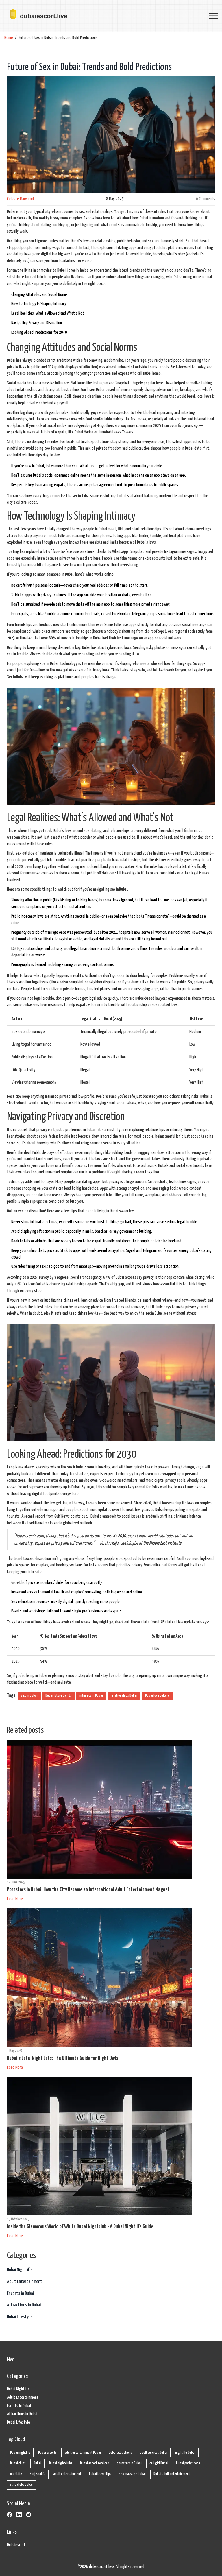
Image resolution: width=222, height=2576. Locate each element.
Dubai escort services (95, 2463)
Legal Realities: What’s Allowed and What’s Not (48, 313)
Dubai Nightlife (19, 2270)
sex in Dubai (29, 1696)
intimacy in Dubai (91, 1696)
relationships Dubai (124, 1696)
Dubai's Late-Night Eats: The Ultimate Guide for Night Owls (63, 2058)
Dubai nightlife (20, 2453)
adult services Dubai (154, 2453)
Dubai (37, 2463)
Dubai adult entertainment (172, 2474)
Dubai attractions (120, 2453)
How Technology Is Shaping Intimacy (39, 304)
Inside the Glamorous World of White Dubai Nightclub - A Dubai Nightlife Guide (80, 2227)
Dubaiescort (16, 2545)
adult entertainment (67, 2474)
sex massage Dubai (132, 2474)
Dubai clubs (18, 2463)
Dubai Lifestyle (19, 2317)
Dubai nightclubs (61, 2463)
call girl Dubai (159, 2463)
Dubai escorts (47, 2453)
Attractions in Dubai (24, 2305)
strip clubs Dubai (21, 2485)
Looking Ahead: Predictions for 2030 (39, 332)
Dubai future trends (59, 1696)
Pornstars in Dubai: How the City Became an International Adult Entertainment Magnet (88, 1890)
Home (9, 38)
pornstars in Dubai (129, 2463)
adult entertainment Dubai (83, 2453)
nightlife (16, 2474)
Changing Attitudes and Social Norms (39, 295)
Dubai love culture (157, 1696)
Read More (15, 1899)
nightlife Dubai (185, 2453)
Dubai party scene (188, 2463)
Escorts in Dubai (20, 2294)
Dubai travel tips (100, 2474)
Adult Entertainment (25, 2282)
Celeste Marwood (20, 199)
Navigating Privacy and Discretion (37, 323)
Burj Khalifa (38, 2474)
